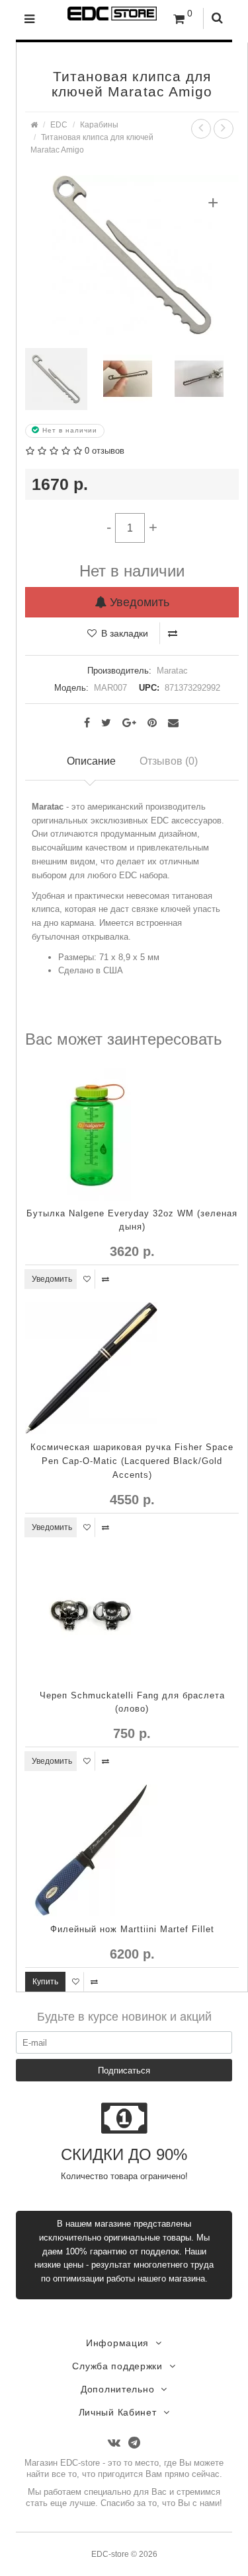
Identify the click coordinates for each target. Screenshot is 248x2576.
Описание (91, 761)
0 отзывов (104, 451)
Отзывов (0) (169, 761)
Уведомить (138, 602)
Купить (45, 1982)
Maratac (172, 671)
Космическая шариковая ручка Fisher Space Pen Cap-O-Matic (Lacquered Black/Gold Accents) (132, 1461)
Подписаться (124, 2071)
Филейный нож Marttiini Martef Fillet (132, 1929)
